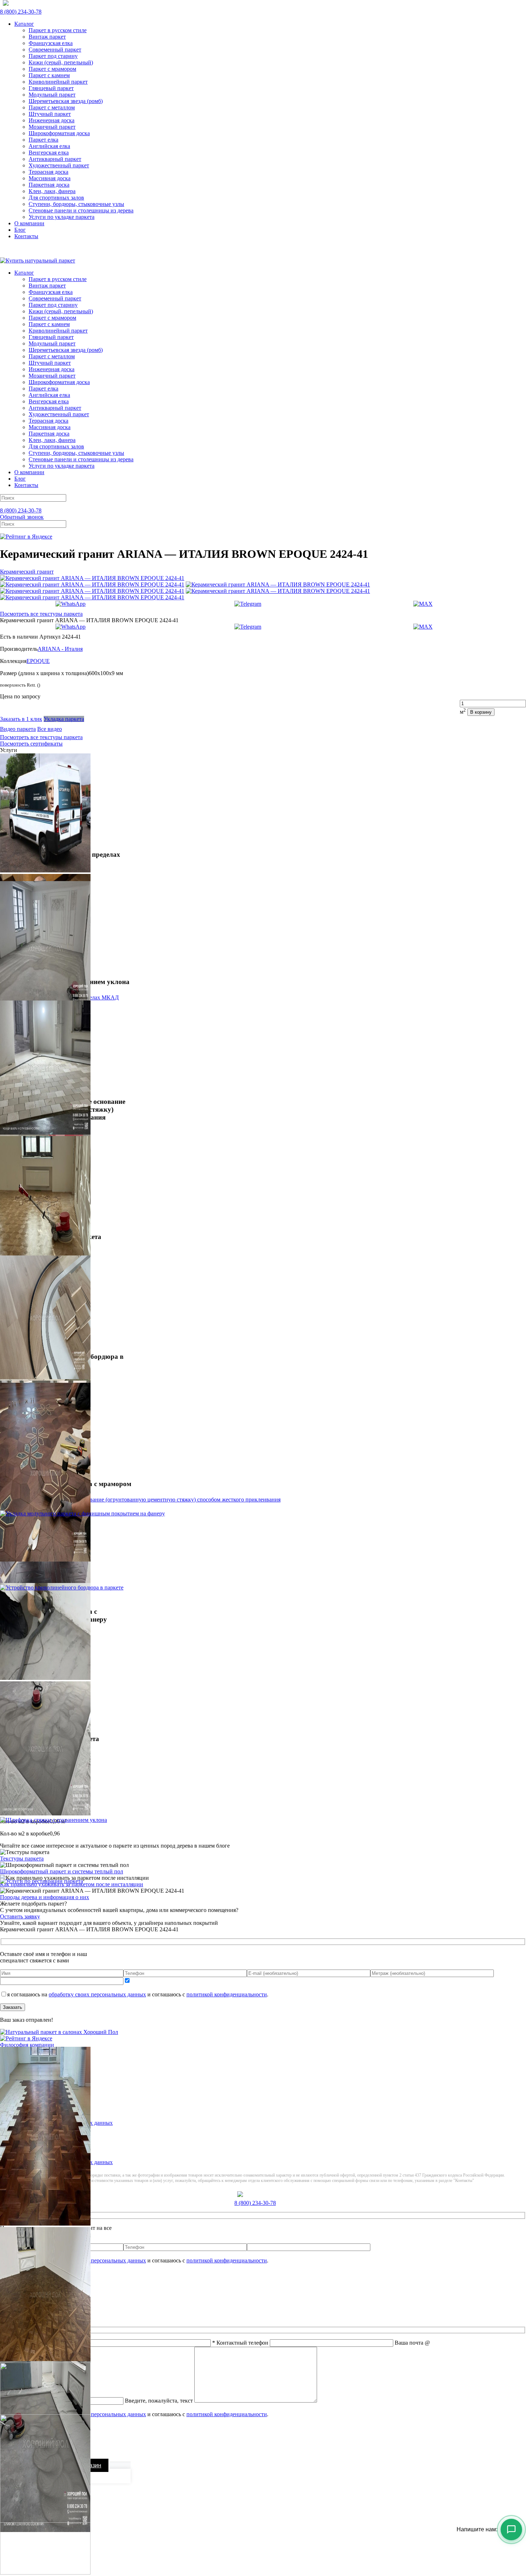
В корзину (481, 712)
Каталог (24, 24)
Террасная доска (48, 172)
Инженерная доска (52, 120)
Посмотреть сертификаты (31, 744)
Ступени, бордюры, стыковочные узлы (76, 204)
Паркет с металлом (52, 107)
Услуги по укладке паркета (62, 217)
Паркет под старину (53, 56)
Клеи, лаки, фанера (52, 191)
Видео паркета (18, 729)
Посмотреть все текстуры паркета (41, 614)
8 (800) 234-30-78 (21, 12)
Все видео (50, 729)
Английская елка (49, 146)
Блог (20, 230)
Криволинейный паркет (58, 82)
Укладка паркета (64, 719)
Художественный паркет (59, 165)
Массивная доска (50, 178)
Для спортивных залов (56, 198)
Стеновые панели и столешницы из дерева (81, 210)
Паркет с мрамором (52, 69)
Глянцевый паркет (51, 88)
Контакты (26, 236)
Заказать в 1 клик (21, 719)
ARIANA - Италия (60, 649)
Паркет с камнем (49, 75)
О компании (29, 223)
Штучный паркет (50, 114)
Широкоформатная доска (59, 133)
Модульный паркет (52, 95)
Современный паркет (55, 50)
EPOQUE (38, 661)
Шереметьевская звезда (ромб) (66, 101)
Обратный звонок (22, 517)
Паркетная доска (49, 185)
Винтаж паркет (47, 37)
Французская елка (51, 43)
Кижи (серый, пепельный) (61, 62)
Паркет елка (43, 140)
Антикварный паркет (55, 159)
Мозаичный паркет (52, 127)
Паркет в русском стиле (58, 30)
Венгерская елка (49, 153)
